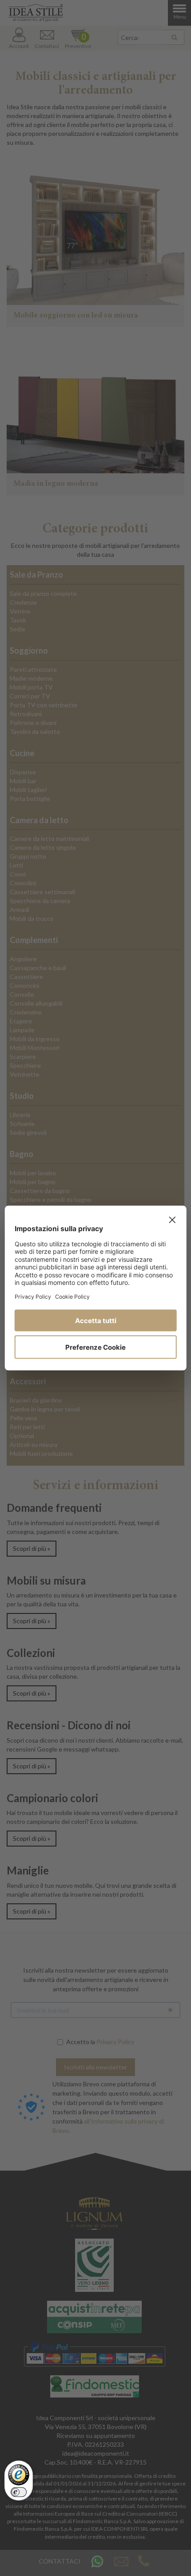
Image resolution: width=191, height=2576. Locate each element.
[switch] (19, 2492)
